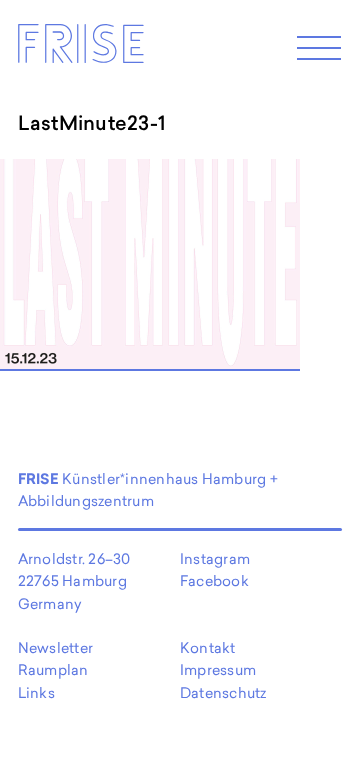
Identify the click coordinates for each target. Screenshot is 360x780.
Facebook (214, 580)
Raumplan (53, 669)
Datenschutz (223, 692)
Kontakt (208, 647)
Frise (80, 49)
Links (36, 692)
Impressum (218, 669)
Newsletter (55, 647)
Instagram (215, 558)
